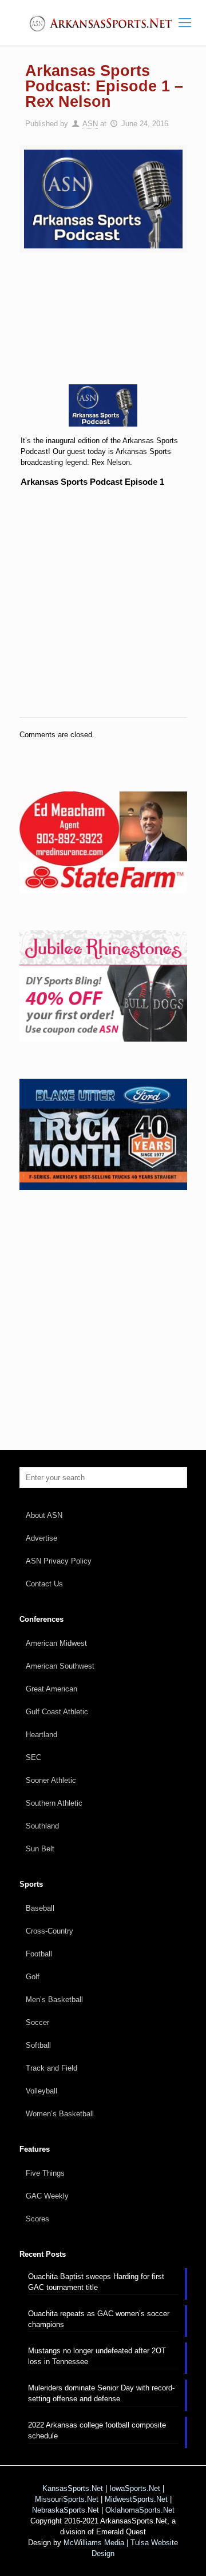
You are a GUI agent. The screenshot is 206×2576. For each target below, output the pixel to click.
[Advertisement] (103, 326)
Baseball (40, 1908)
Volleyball (41, 2091)
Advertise (41, 1538)
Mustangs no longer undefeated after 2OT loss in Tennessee (97, 2356)
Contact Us (44, 1584)
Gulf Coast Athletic (57, 1712)
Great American (51, 1689)
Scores (37, 2219)
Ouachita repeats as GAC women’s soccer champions (99, 2319)
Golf (33, 1977)
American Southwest (60, 1666)
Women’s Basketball (60, 2114)
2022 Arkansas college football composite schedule (97, 2430)
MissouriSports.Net (67, 2499)
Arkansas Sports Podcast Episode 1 (92, 482)
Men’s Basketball (54, 2000)
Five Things (45, 2173)
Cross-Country (49, 1931)
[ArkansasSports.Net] (103, 23)
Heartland (41, 1735)
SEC (33, 1757)
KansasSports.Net (73, 2488)
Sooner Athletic (51, 1780)
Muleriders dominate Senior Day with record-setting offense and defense (101, 2393)
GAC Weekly (47, 2196)
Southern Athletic (54, 1803)
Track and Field (51, 2068)
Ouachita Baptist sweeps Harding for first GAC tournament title (96, 2282)
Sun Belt (40, 1849)
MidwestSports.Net (136, 2499)
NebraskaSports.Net (66, 2510)
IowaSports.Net (135, 2488)
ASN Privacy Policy (59, 1561)
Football (39, 1954)
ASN (90, 124)
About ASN (44, 1515)
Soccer (37, 2022)
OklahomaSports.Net (140, 2510)
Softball (38, 2045)
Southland (42, 1826)
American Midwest (56, 1643)
